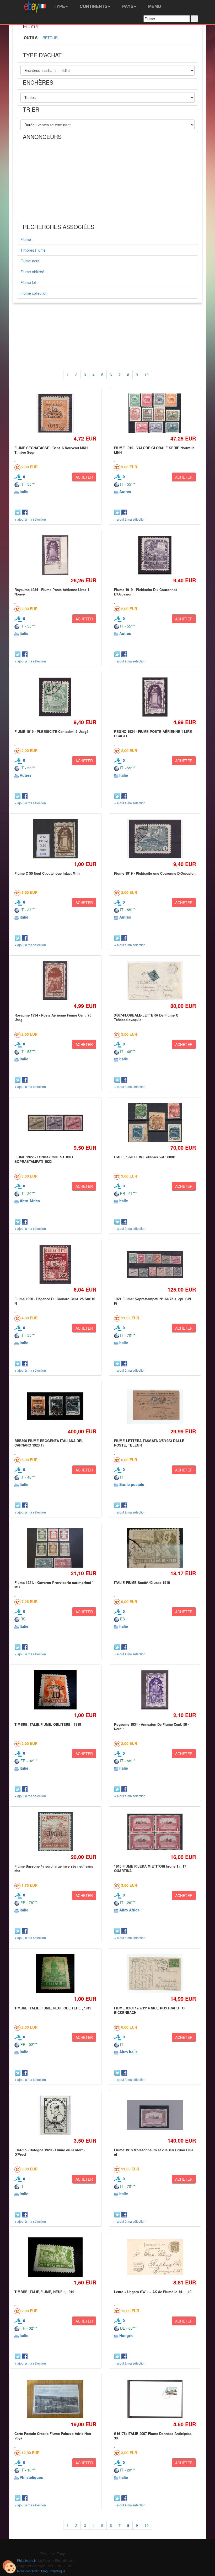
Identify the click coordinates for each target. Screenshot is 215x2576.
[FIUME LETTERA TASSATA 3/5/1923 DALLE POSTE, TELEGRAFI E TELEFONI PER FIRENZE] (155, 1406)
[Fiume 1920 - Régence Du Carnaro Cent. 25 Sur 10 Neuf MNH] (55, 1264)
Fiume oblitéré (32, 272)
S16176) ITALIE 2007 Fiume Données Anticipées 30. (153, 2436)
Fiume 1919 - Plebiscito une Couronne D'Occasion (155, 873)
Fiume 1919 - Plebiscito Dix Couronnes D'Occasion (146, 592)
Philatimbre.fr (26, 2560)
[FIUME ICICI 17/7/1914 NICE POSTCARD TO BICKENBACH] (155, 1973)
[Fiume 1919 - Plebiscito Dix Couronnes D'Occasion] (155, 555)
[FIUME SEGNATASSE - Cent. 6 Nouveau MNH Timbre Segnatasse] (55, 413)
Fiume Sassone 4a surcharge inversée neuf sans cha (54, 1868)
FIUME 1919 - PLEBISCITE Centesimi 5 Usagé (51, 731)
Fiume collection (34, 293)
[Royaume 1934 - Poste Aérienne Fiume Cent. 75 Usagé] (55, 981)
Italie (24, 491)
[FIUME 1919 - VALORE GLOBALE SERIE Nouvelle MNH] (155, 413)
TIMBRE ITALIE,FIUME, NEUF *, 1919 (44, 2292)
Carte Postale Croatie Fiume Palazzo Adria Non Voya (53, 2436)
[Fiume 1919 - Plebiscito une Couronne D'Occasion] (155, 839)
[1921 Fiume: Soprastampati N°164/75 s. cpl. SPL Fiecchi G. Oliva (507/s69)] (155, 1264)
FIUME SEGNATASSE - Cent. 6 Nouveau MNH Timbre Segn (51, 450)
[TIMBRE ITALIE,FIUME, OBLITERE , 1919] (55, 1690)
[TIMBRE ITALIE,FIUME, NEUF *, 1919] (55, 2257)
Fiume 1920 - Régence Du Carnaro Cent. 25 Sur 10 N (55, 1301)
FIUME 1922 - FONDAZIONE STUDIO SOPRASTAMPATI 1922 (44, 1159)
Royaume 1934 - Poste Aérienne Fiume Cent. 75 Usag (53, 1017)
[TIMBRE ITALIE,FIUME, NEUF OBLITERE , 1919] (55, 1974)
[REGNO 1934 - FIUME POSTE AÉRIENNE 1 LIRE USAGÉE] (155, 697)
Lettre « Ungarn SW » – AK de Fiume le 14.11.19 (153, 2292)
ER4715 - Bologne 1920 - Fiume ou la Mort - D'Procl (50, 2152)
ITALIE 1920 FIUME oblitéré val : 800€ (144, 1157)
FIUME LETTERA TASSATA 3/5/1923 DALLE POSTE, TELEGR (149, 1443)
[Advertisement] (107, 183)
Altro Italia (128, 2052)
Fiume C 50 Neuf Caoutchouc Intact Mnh (47, 873)
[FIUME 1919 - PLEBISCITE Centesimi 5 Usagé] (55, 697)
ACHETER (84, 477)
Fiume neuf (30, 261)
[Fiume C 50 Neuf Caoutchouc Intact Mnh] (55, 839)
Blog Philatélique (53, 2571)
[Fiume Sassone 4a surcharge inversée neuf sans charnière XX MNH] (55, 1832)
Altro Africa (30, 1201)
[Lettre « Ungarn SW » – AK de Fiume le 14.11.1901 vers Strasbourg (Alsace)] (155, 2257)
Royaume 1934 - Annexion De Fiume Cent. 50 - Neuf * (152, 1726)
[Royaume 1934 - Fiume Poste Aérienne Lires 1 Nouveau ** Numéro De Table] (55, 555)
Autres (125, 491)
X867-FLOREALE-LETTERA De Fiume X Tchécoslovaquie (146, 1017)
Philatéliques (31, 2477)
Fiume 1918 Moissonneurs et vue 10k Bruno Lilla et (154, 2152)
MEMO (154, 6)
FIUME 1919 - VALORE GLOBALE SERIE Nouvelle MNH (154, 450)
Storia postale (132, 1484)
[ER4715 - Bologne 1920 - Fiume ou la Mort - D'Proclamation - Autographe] (55, 2115)
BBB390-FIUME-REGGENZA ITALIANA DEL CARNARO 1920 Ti (49, 1443)
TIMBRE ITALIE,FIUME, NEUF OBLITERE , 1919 (53, 2008)
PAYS (127, 6)
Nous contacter (28, 2571)
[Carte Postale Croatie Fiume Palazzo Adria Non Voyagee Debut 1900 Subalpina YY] (55, 2399)
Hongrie (126, 2335)
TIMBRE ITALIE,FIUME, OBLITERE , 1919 (48, 1724)
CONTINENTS (93, 6)
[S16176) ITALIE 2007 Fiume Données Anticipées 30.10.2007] (155, 2399)
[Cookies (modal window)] (9, 2567)
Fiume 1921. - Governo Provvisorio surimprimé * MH (54, 1585)
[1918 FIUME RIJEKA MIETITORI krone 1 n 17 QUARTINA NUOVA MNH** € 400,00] (155, 1832)
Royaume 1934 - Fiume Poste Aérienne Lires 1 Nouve (52, 592)
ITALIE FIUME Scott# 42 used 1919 (142, 1582)
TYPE (59, 6)
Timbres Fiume (33, 250)
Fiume (26, 239)
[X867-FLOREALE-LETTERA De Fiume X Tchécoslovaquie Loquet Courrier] (155, 981)
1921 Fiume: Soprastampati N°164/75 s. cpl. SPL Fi (153, 1301)
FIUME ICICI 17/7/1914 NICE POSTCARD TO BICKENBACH (149, 2010)
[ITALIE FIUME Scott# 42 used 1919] (155, 1548)
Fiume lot (28, 282)
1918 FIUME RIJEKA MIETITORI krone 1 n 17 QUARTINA (150, 1868)
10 (147, 375)
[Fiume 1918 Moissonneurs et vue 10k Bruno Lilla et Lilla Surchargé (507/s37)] (155, 2115)
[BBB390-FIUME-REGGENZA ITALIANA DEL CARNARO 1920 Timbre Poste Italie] (55, 1406)
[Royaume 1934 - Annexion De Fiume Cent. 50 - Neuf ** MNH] (155, 1690)
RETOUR (50, 38)
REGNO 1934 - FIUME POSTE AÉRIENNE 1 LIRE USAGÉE (153, 734)
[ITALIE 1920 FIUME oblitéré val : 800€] (155, 1123)
